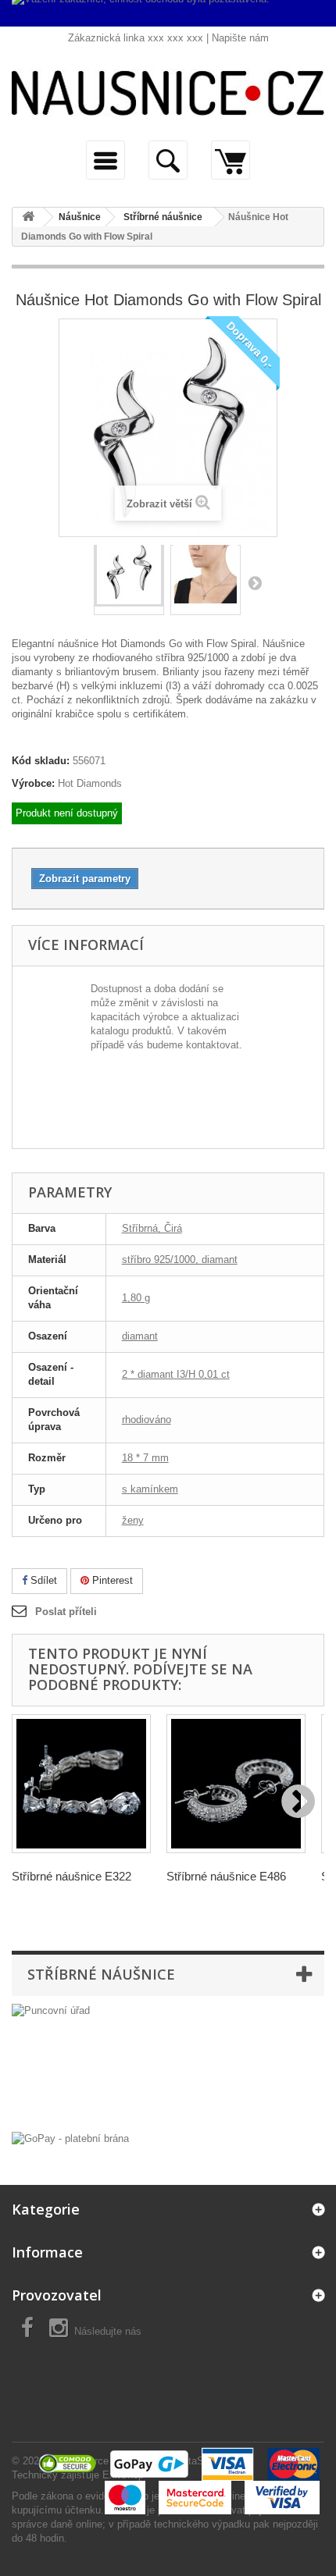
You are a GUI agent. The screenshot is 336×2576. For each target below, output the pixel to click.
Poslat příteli (66, 1612)
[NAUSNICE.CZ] (168, 93)
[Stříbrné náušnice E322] (81, 1784)
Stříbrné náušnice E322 (71, 1876)
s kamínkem (150, 1489)
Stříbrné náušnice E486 (226, 1876)
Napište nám (240, 38)
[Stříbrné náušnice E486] (236, 1784)
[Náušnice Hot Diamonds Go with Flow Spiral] (129, 576)
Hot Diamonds (90, 783)
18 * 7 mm (145, 1458)
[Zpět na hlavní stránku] (28, 217)
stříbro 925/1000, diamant (180, 1260)
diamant (140, 1336)
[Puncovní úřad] (168, 2064)
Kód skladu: (41, 761)
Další (255, 582)
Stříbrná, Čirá (152, 1228)
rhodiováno (147, 1420)
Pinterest (111, 1580)
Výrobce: (33, 783)
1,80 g (136, 1298)
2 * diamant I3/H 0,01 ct (176, 1374)
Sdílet (42, 1580)
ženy (133, 1520)
